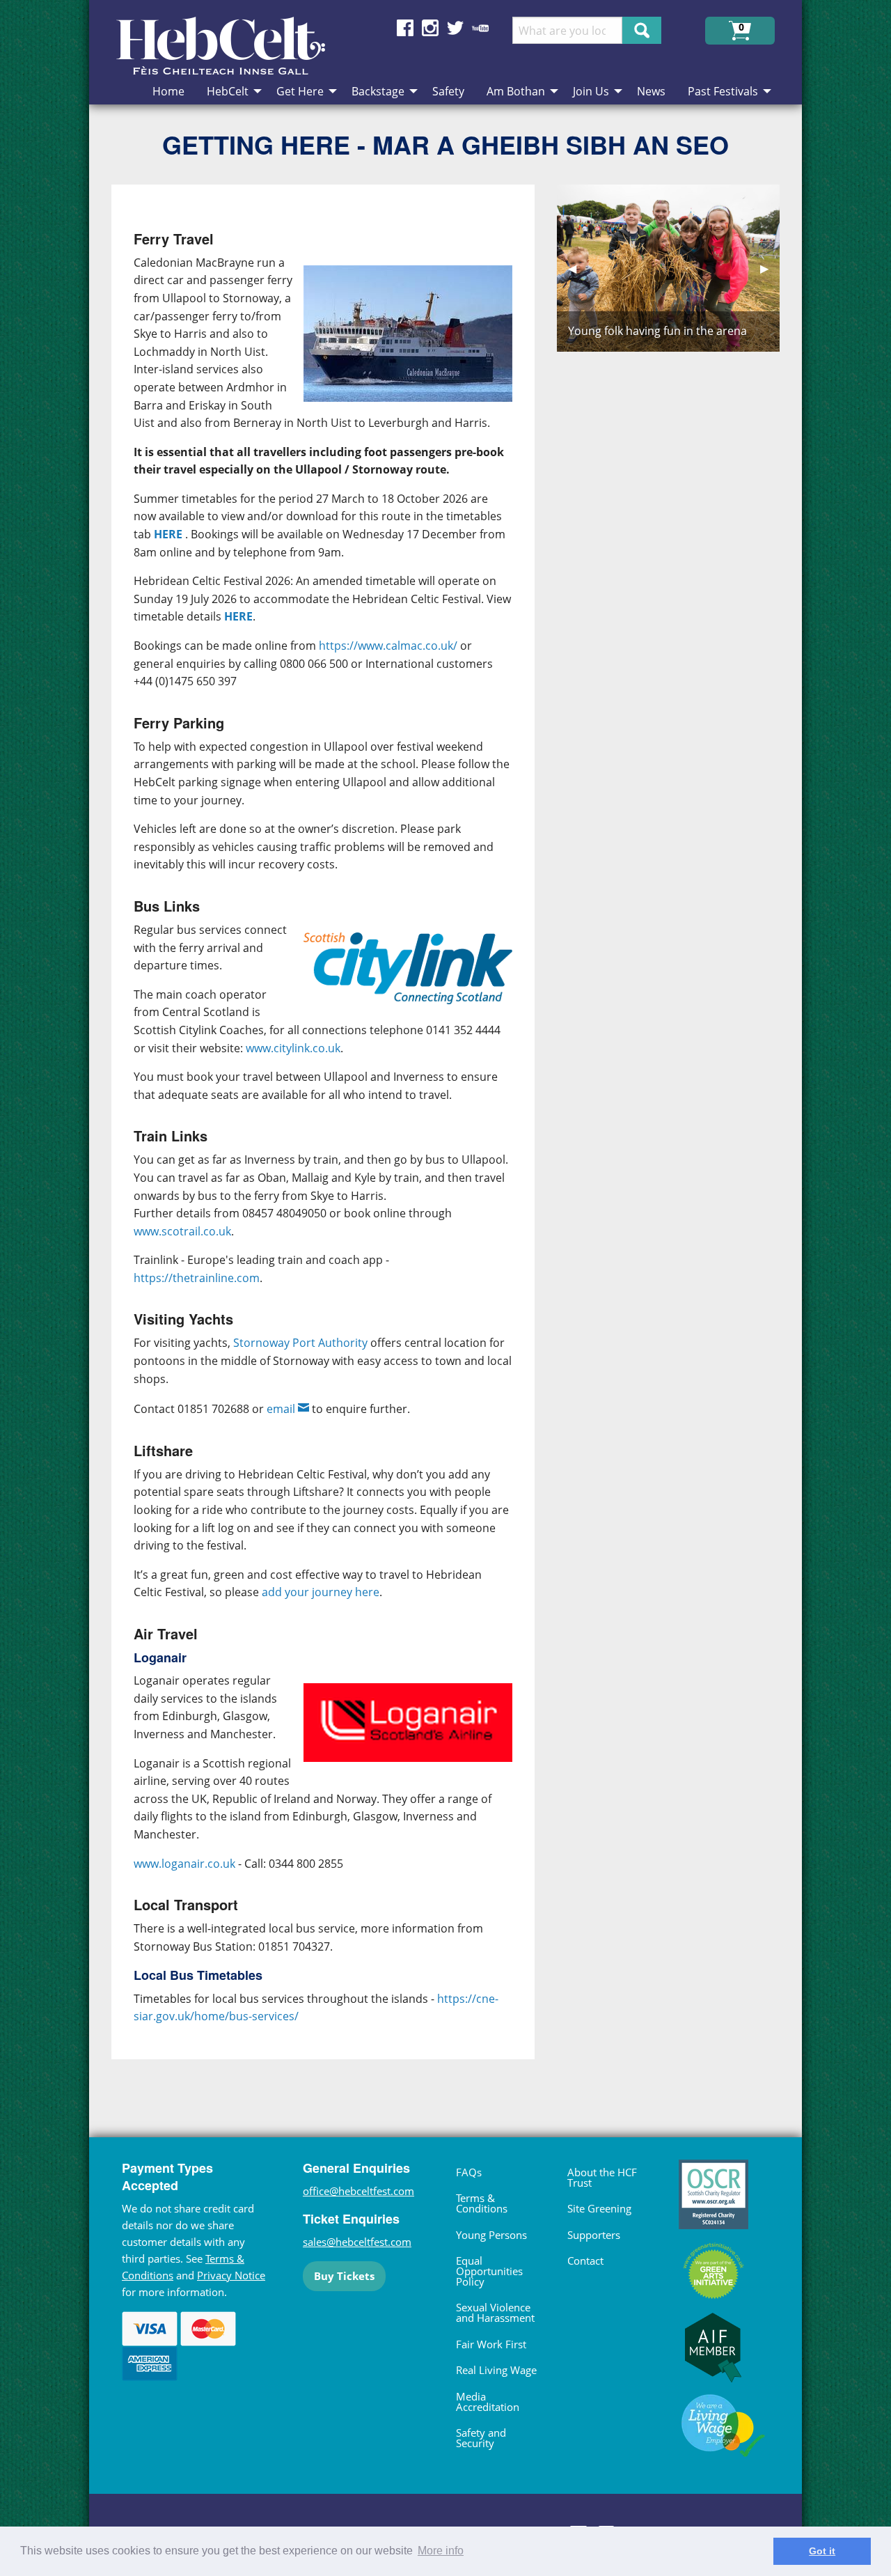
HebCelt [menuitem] (228, 91)
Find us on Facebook (405, 28)
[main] (334, 1133)
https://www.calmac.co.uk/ (388, 646)
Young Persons (491, 2235)
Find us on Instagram (430, 28)
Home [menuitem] (168, 91)
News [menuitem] (651, 91)
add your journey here (321, 1592)
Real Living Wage (496, 2370)
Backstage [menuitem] (378, 91)
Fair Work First (491, 2344)
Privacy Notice (231, 2275)
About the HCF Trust (602, 2177)
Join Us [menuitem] (591, 91)
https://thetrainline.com (197, 1278)
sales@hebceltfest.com (357, 2242)
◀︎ (578, 268)
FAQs (469, 2172)
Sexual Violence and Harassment (495, 2312)
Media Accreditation (488, 2402)
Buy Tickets (344, 2276)
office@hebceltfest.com (358, 2191)
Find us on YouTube (480, 28)
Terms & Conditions (482, 2203)
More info (441, 2551)
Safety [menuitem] (448, 91)
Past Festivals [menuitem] (723, 91)
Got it (822, 2551)
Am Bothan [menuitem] (516, 91)
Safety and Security (481, 2438)
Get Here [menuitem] (300, 91)
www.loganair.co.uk (184, 1864)
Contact (585, 2261)
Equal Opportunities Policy (489, 2271)
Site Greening (599, 2208)
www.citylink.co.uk (293, 1048)
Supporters (594, 2235)
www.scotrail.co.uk (182, 1231)
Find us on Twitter (455, 28)
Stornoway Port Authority (302, 1343)
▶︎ (770, 268)
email (281, 1409)
